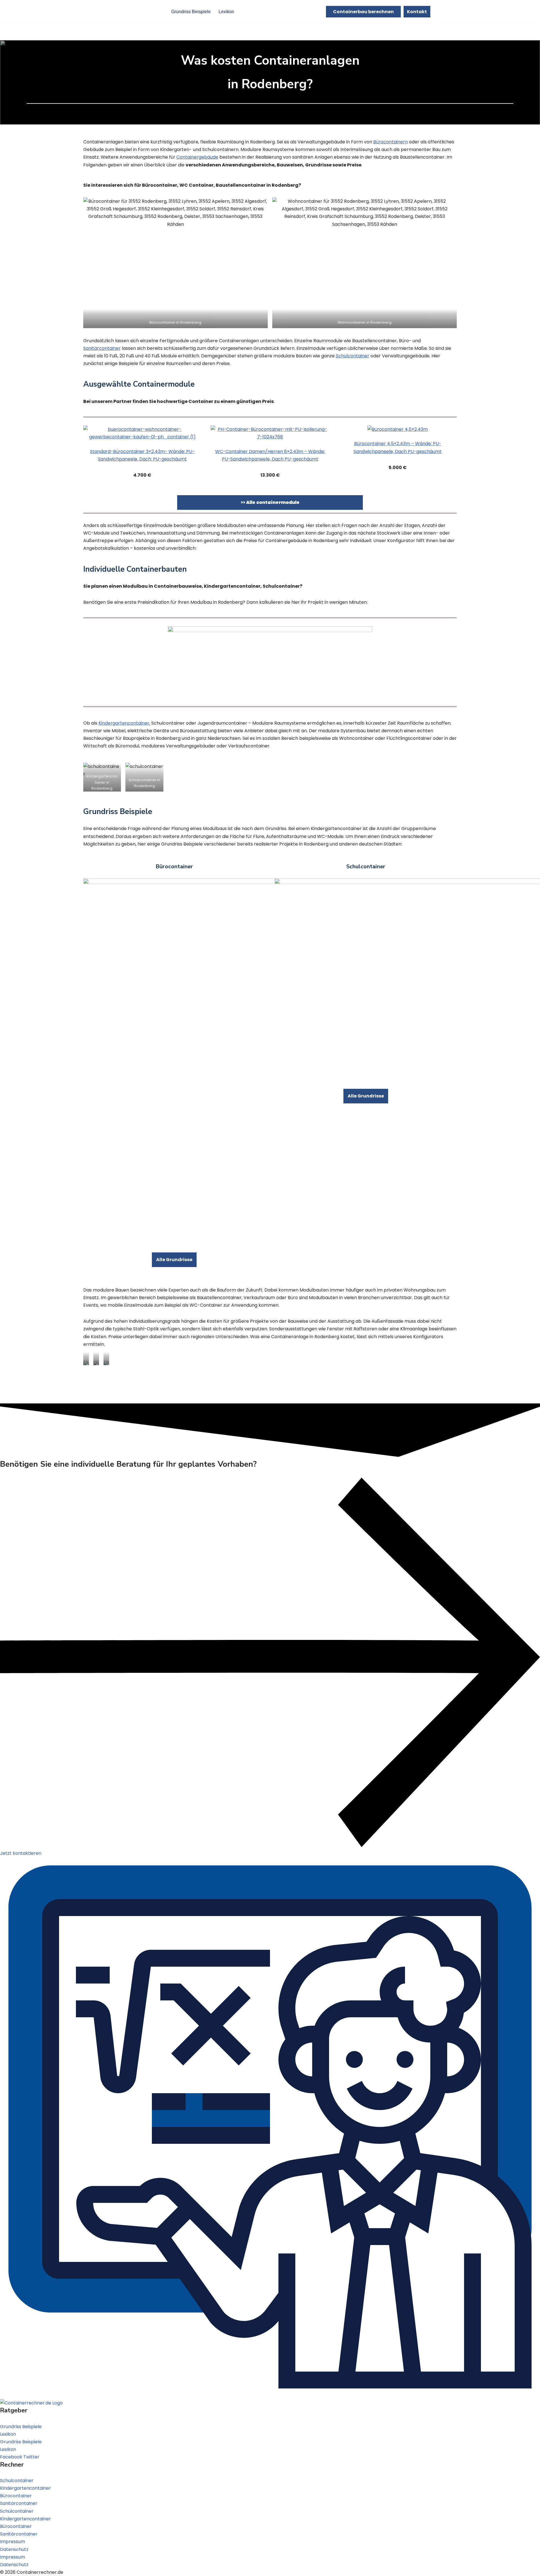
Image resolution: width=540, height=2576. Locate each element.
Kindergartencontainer (124, 723)
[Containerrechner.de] (136, 12)
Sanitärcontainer (102, 348)
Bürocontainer (16, 2496)
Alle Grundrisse (174, 1260)
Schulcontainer (353, 356)
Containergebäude (197, 157)
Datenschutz (14, 2549)
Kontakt (417, 12)
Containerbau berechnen (363, 12)
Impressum (13, 2542)
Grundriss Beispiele (191, 12)
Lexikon (226, 12)
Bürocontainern (391, 142)
